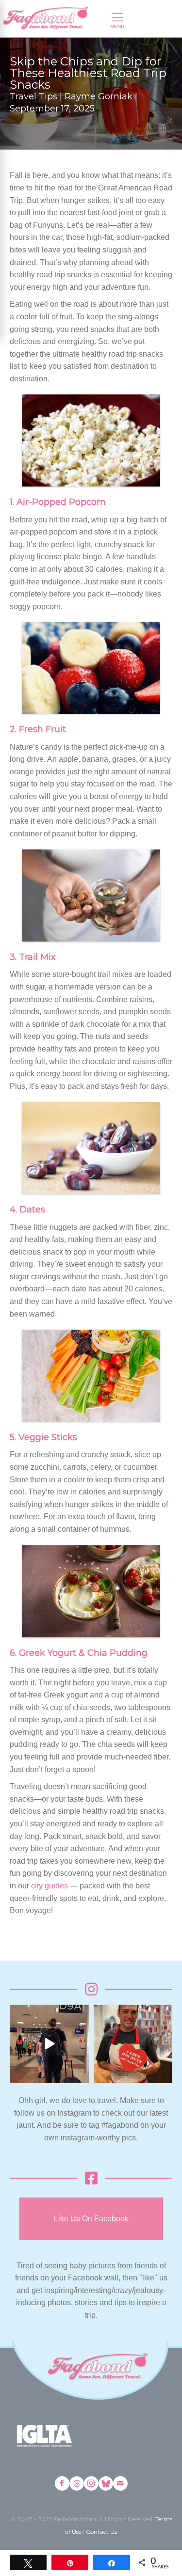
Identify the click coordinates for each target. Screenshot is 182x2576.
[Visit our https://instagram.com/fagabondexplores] (91, 2483)
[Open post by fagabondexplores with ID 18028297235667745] (49, 2044)
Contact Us (101, 2532)
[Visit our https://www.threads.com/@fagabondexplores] (77, 2483)
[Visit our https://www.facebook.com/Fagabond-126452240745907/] (62, 2483)
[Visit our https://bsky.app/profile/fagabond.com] (106, 2483)
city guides (50, 1886)
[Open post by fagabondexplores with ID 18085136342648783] (133, 2044)
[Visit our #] (120, 2483)
